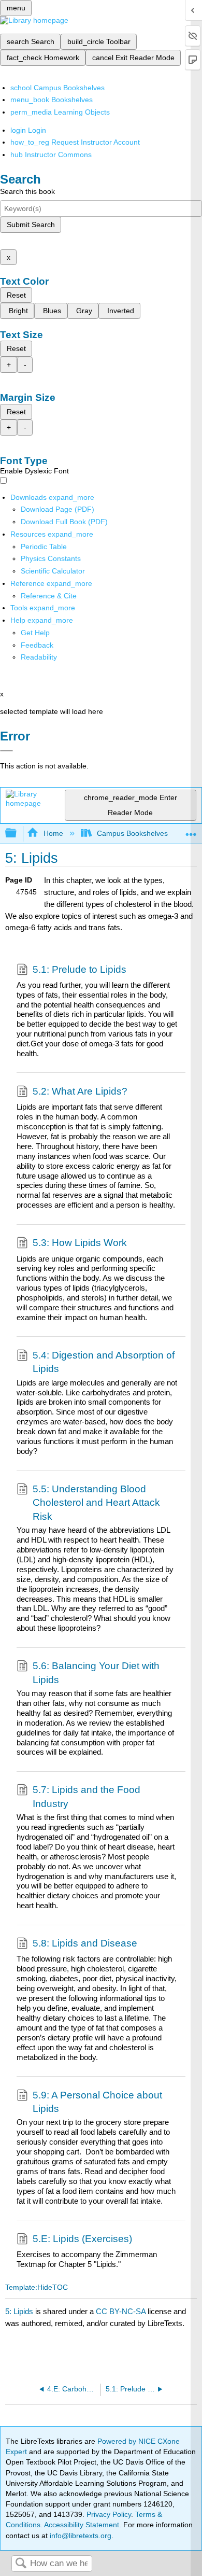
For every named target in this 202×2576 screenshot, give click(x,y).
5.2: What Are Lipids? (80, 1091)
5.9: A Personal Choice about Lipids (97, 2102)
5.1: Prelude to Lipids (80, 969)
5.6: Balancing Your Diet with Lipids (96, 1672)
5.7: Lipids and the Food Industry (86, 1796)
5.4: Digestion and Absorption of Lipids (104, 1362)
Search (21, 2564)
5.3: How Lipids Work (80, 1243)
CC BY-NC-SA (122, 2311)
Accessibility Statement (82, 2525)
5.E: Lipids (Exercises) (82, 2239)
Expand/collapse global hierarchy (18, 834)
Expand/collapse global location (191, 830)
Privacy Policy (109, 2514)
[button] (37, 645)
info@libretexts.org (80, 2536)
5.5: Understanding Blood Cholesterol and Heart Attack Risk (96, 1503)
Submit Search (31, 225)
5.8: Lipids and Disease (85, 1943)
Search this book (27, 191)
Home (53, 833)
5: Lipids (19, 2311)
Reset (16, 295)
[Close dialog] (6, 751)
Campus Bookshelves (132, 833)
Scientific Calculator (53, 571)
